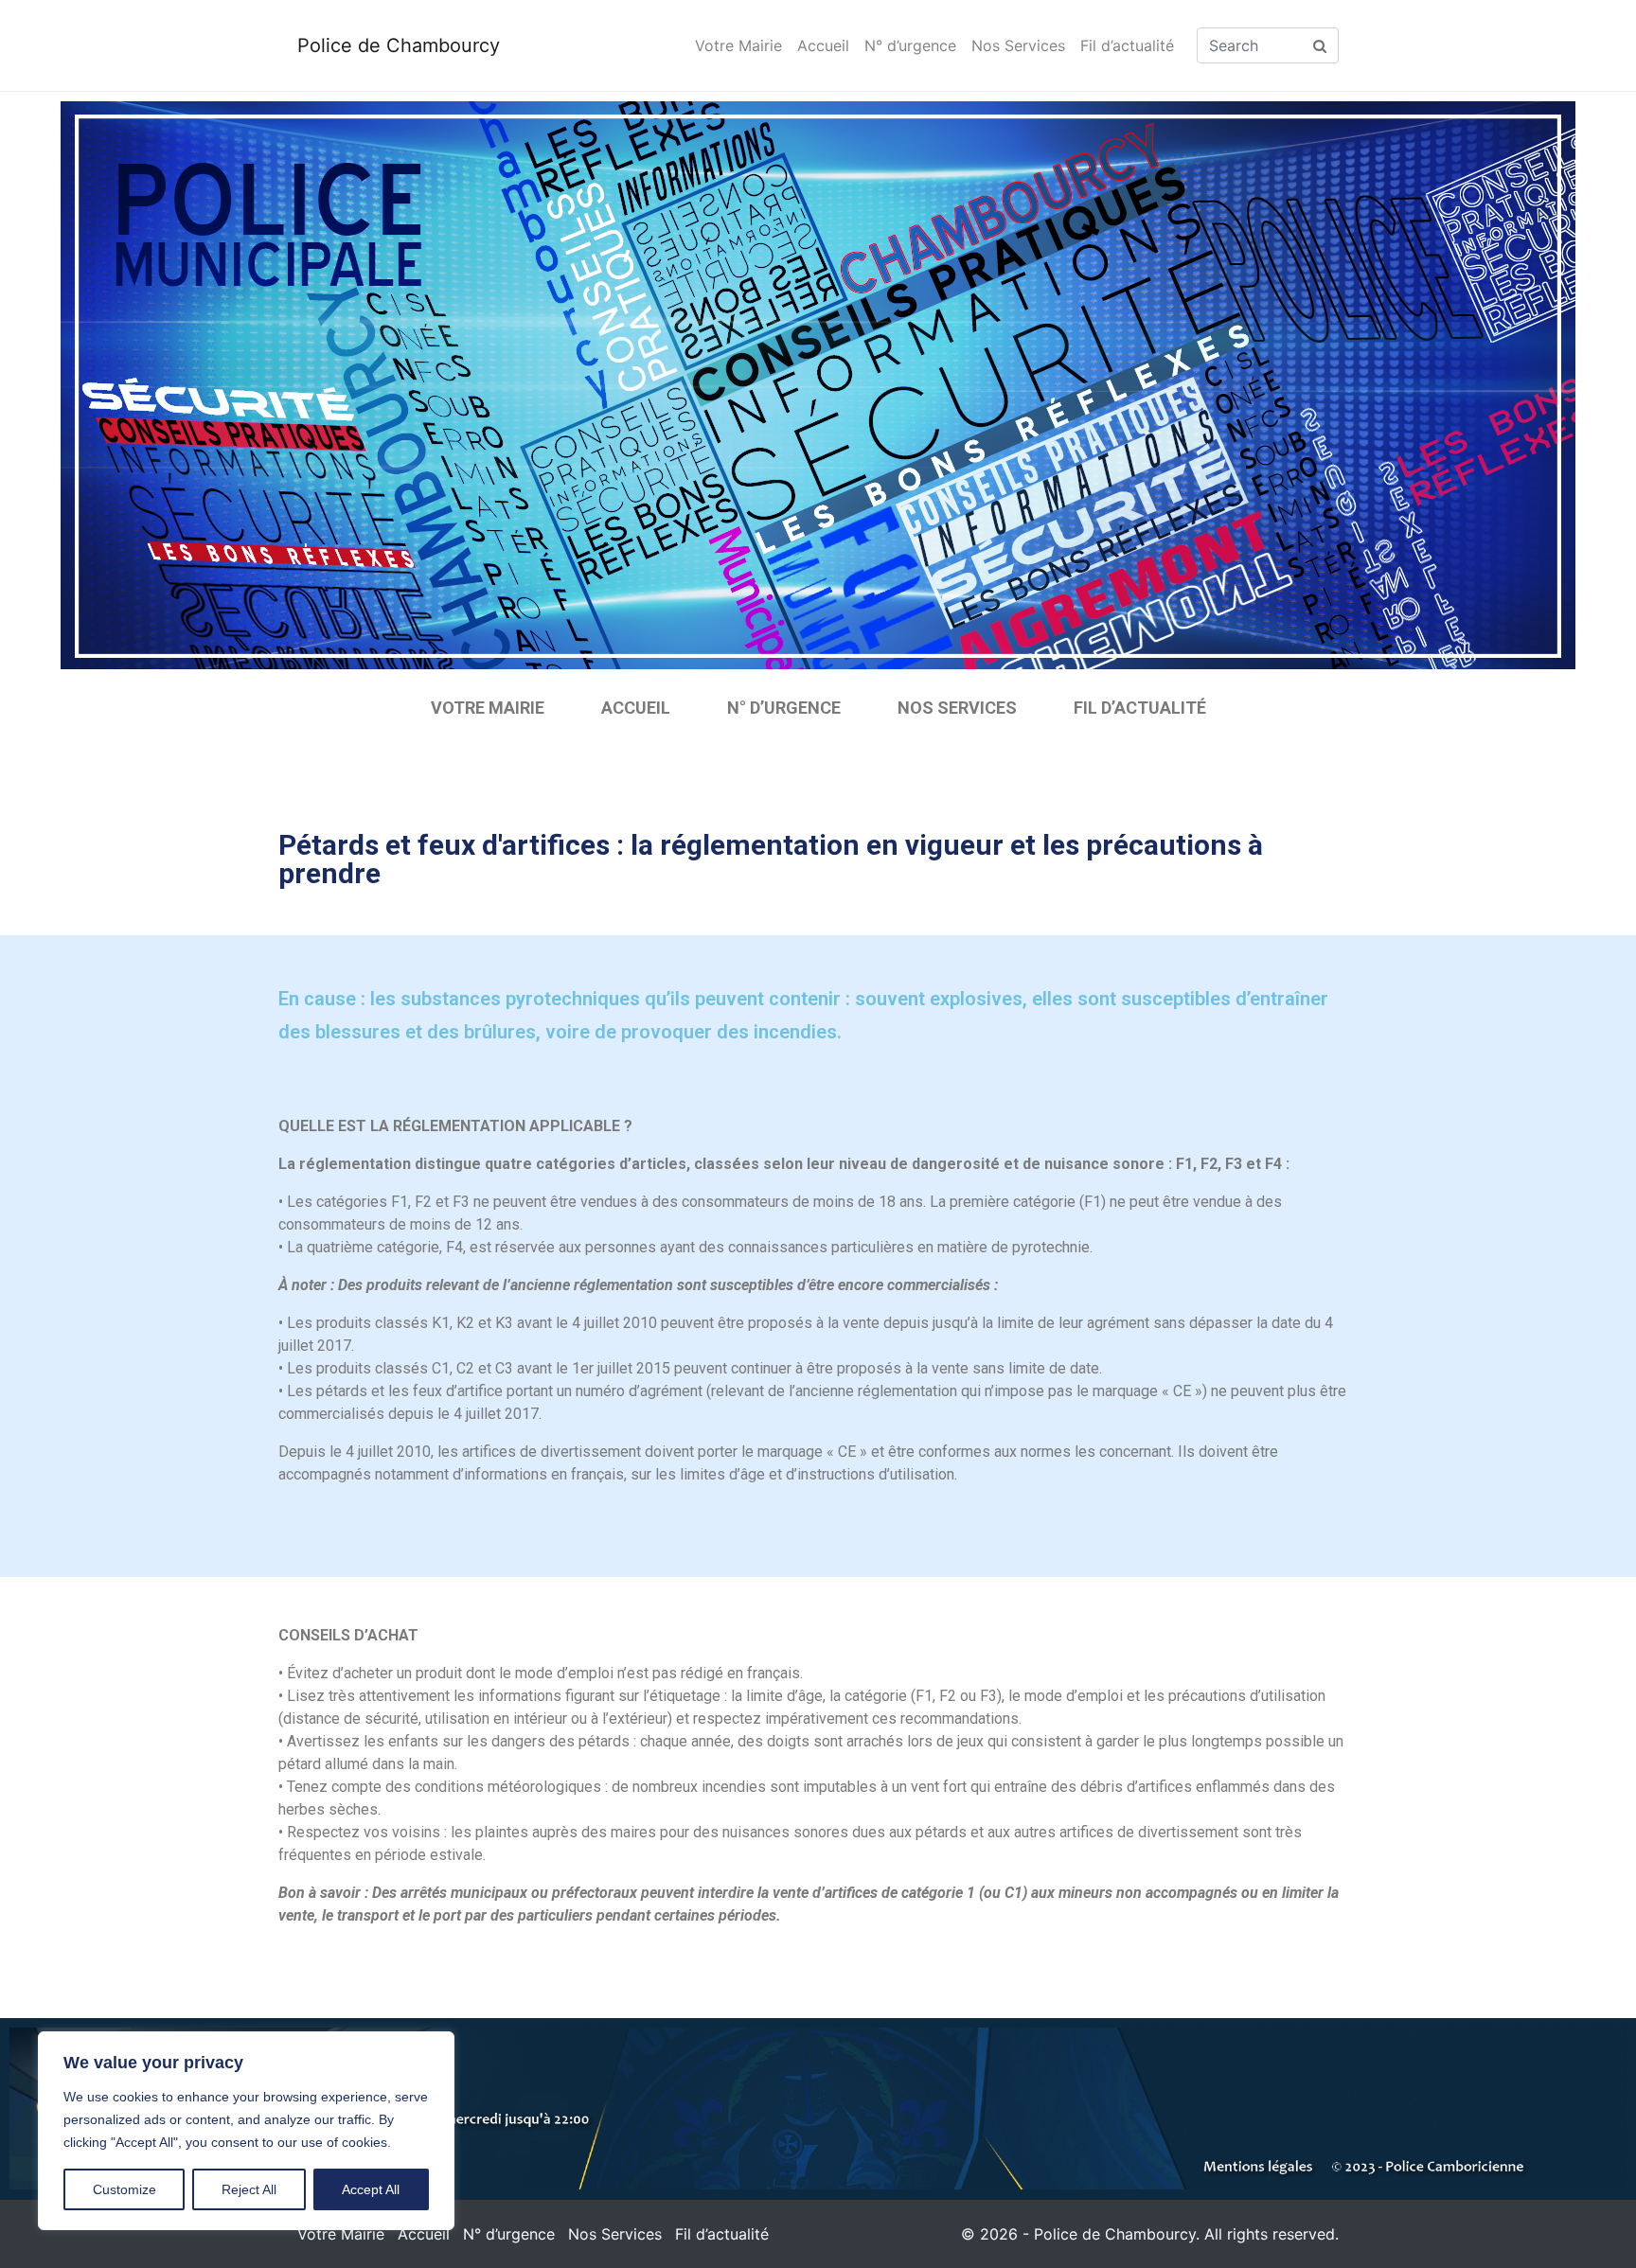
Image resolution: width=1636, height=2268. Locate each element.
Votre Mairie (738, 45)
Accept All (371, 2189)
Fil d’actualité (1127, 45)
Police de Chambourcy (399, 45)
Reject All (249, 2189)
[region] (246, 2131)
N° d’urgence (910, 45)
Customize (124, 2189)
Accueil (823, 45)
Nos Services (1018, 45)
